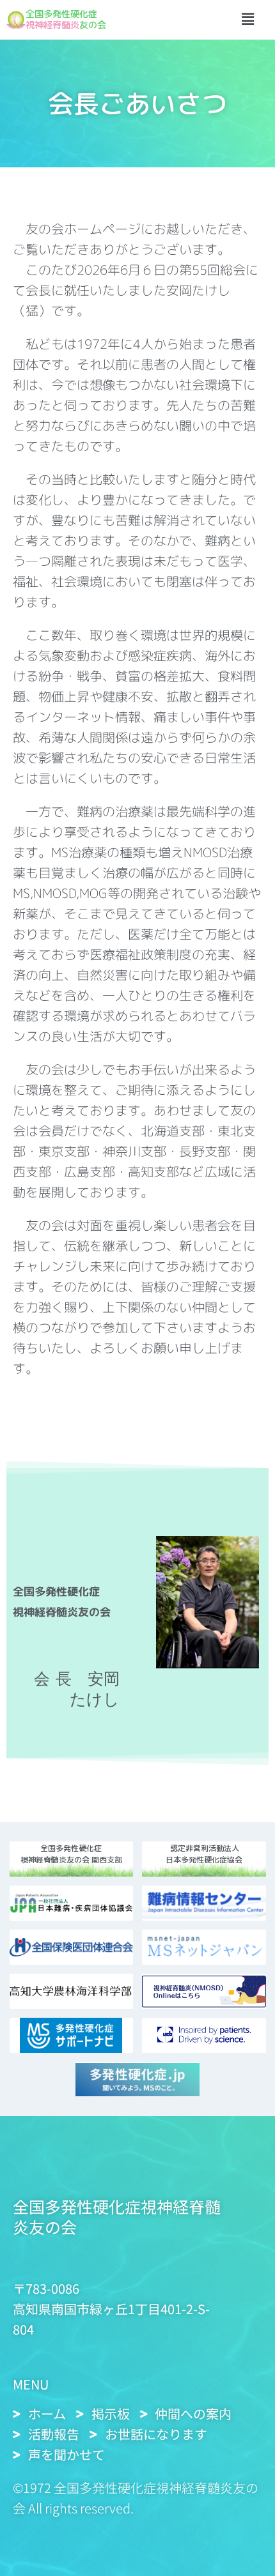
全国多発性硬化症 (61, 14)
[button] (247, 20)
